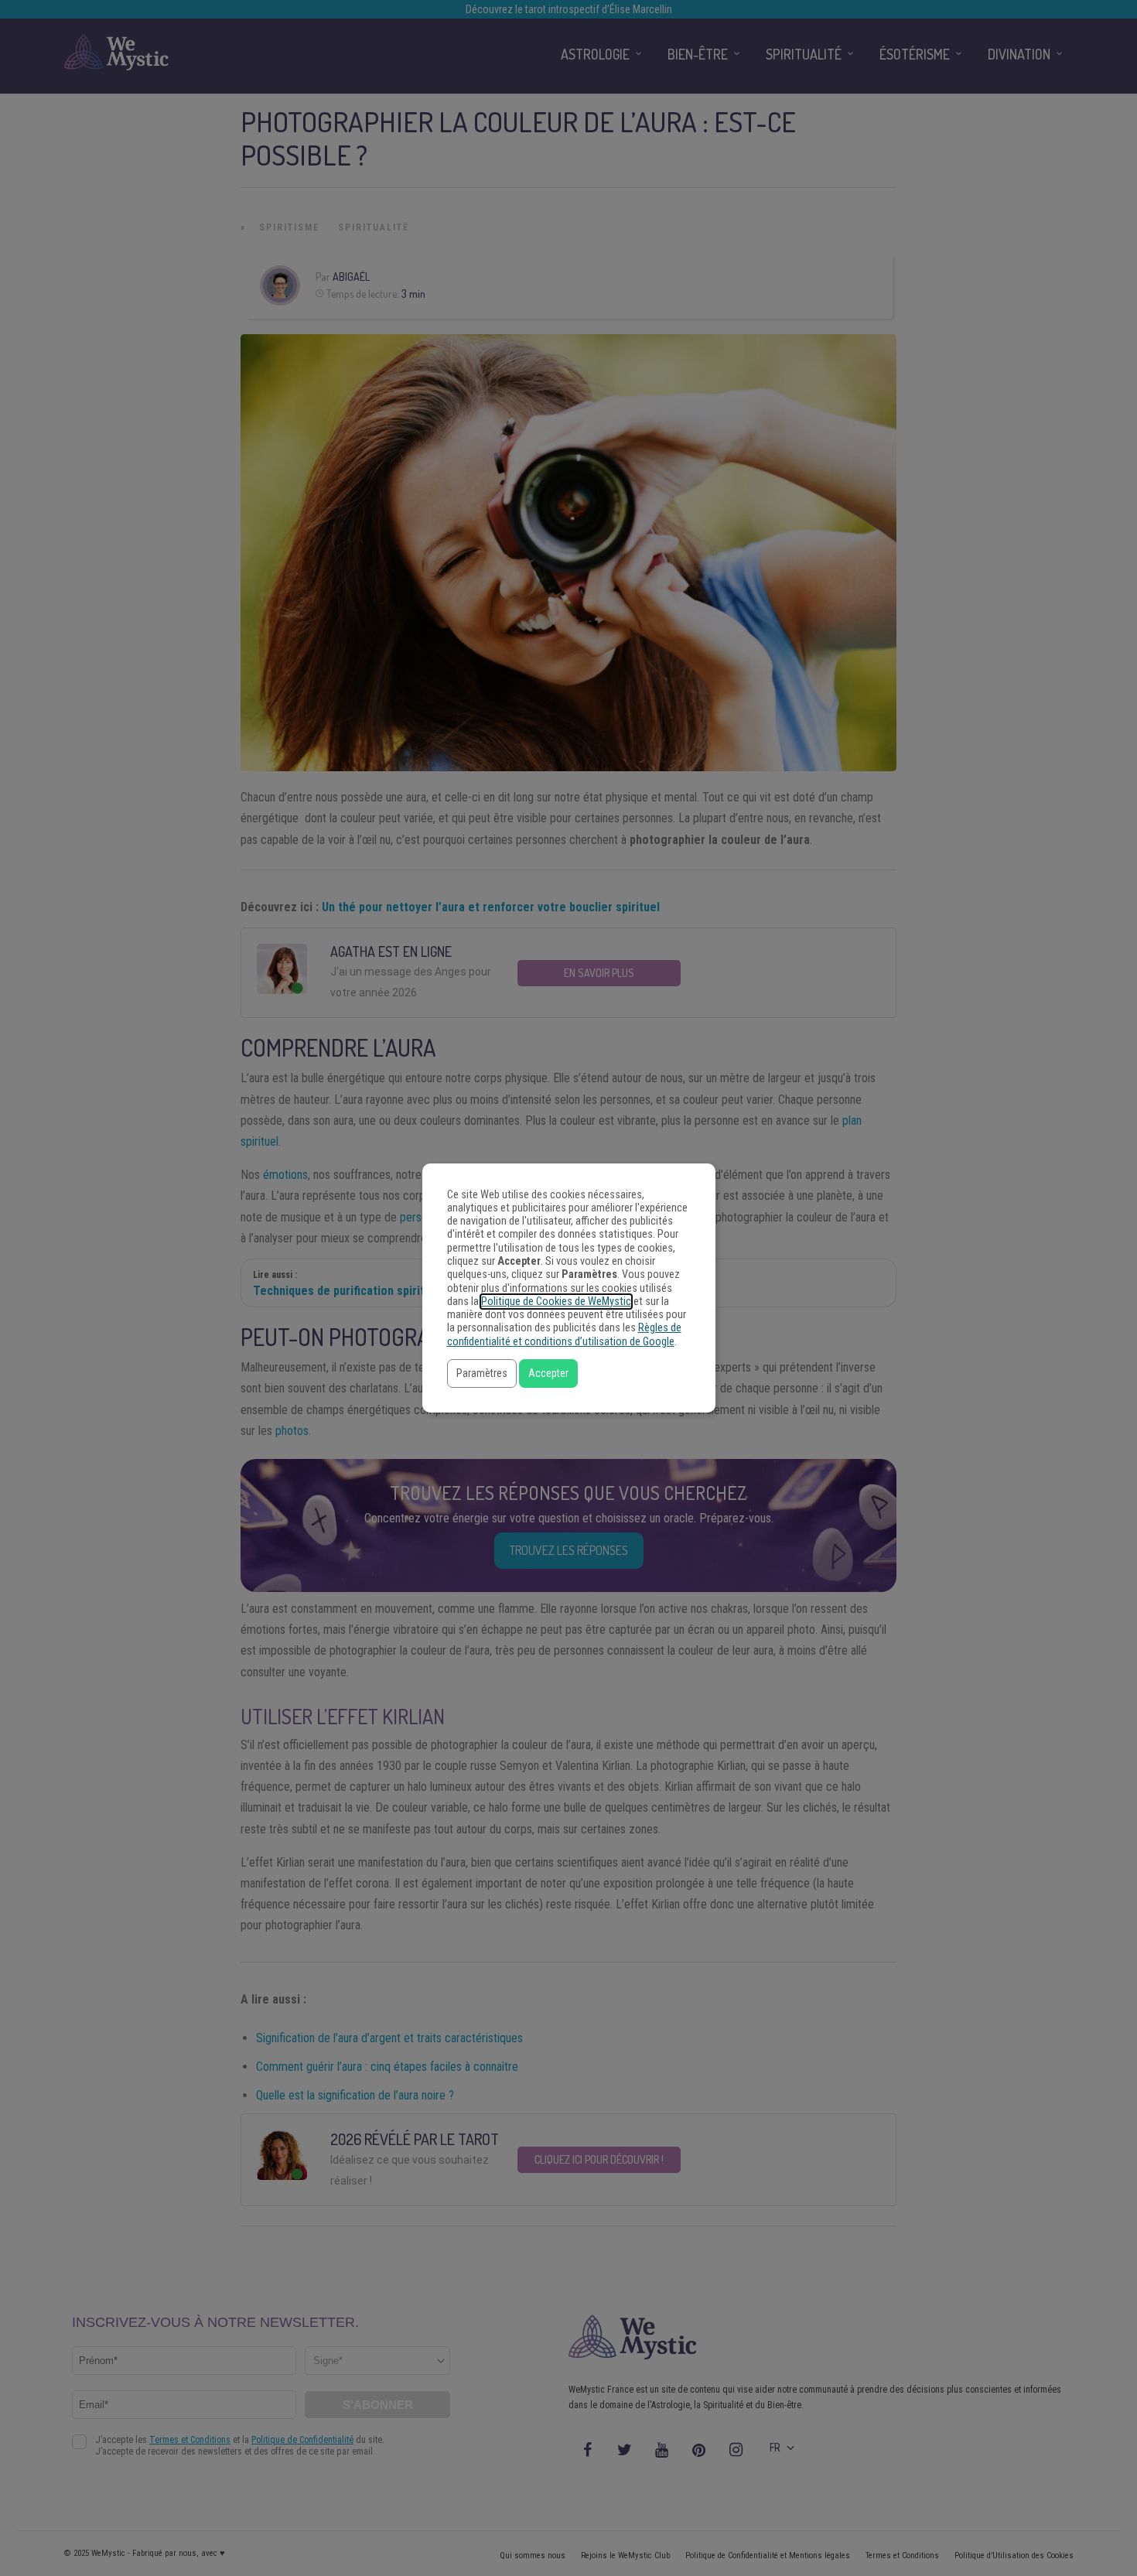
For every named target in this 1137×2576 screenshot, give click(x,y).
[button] (482, 1373)
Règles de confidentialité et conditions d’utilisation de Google (564, 1334)
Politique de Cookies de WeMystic (556, 1302)
